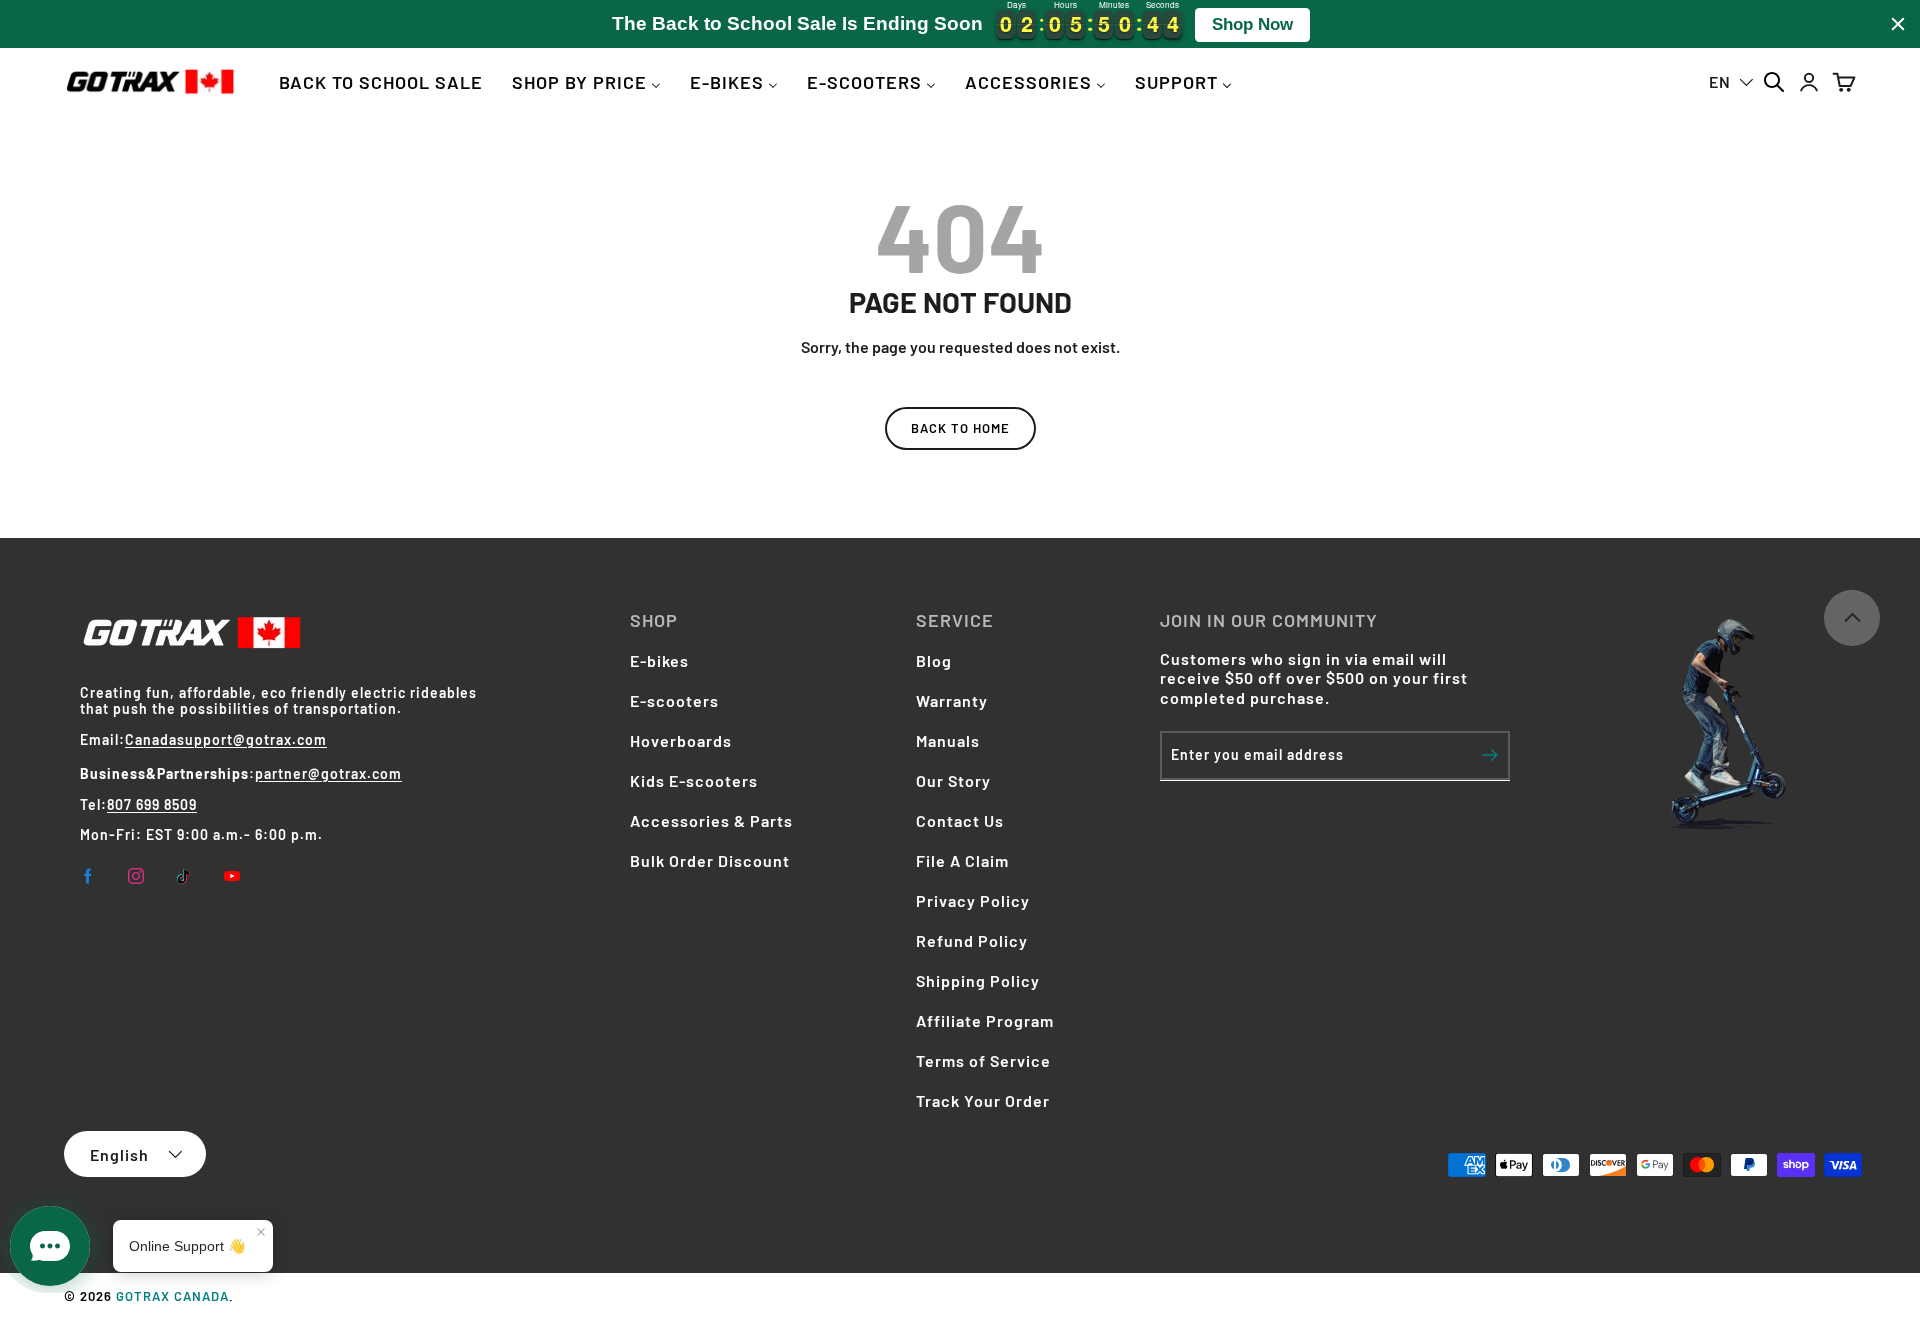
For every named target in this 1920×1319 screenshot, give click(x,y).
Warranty (952, 700)
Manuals (948, 740)
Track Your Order (983, 1100)
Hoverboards (681, 740)
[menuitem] (381, 81)
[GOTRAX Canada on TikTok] (184, 876)
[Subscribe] (1489, 755)
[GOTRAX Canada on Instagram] (136, 876)
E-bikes (659, 660)
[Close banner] (1898, 24)
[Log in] (1808, 81)
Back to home (960, 428)
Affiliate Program (985, 1020)
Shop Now (1252, 24)
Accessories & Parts (711, 820)
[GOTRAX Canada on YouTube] (232, 876)
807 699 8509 (152, 804)
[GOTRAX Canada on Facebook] (88, 876)
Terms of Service (983, 1060)
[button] (1843, 81)
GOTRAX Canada (172, 1296)
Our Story (953, 780)
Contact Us (960, 820)
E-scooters (674, 700)
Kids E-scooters (694, 780)
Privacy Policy (973, 900)
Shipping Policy (978, 980)
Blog (934, 660)
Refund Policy (972, 940)
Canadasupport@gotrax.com (226, 739)
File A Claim (962, 860)
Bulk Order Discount (710, 860)
